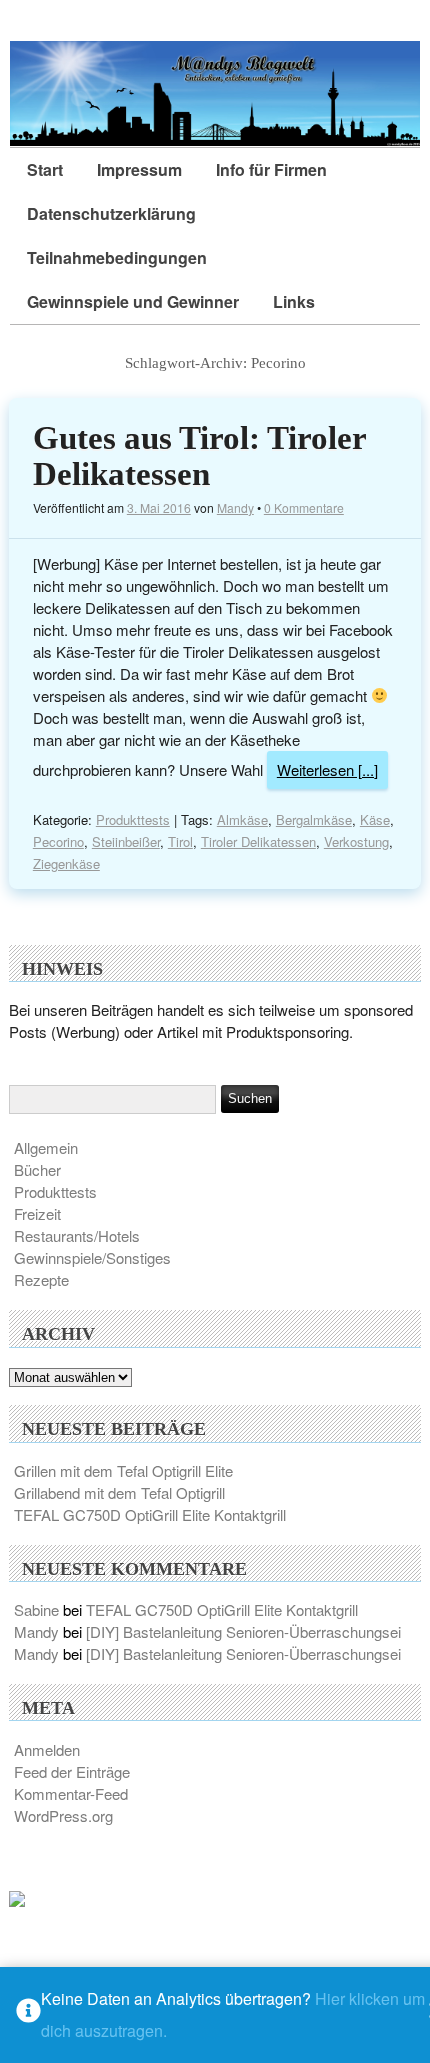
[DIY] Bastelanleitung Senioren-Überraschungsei (243, 1631)
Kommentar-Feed (71, 1793)
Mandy (235, 507)
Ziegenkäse (66, 863)
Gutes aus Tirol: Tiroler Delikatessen (199, 456)
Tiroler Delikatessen (258, 841)
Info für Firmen (271, 169)
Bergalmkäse (314, 819)
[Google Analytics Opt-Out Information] (28, 2015)
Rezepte (41, 1279)
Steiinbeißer (126, 841)
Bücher (37, 1169)
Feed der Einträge (72, 1771)
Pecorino (58, 841)
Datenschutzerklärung (111, 213)
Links (294, 301)
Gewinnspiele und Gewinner (133, 301)
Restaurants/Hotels (77, 1235)
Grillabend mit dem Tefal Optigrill (119, 1492)
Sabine (36, 1609)
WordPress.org (63, 1815)
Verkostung (356, 841)
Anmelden (47, 1749)
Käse (375, 819)
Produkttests (133, 819)
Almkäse (242, 819)
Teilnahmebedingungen (117, 257)
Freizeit (37, 1213)
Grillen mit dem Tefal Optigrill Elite (123, 1470)
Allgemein (46, 1147)
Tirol (180, 841)
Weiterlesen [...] (327, 769)
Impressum (139, 169)
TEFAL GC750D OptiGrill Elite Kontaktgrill (150, 1514)
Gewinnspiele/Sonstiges (92, 1257)
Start (45, 169)
